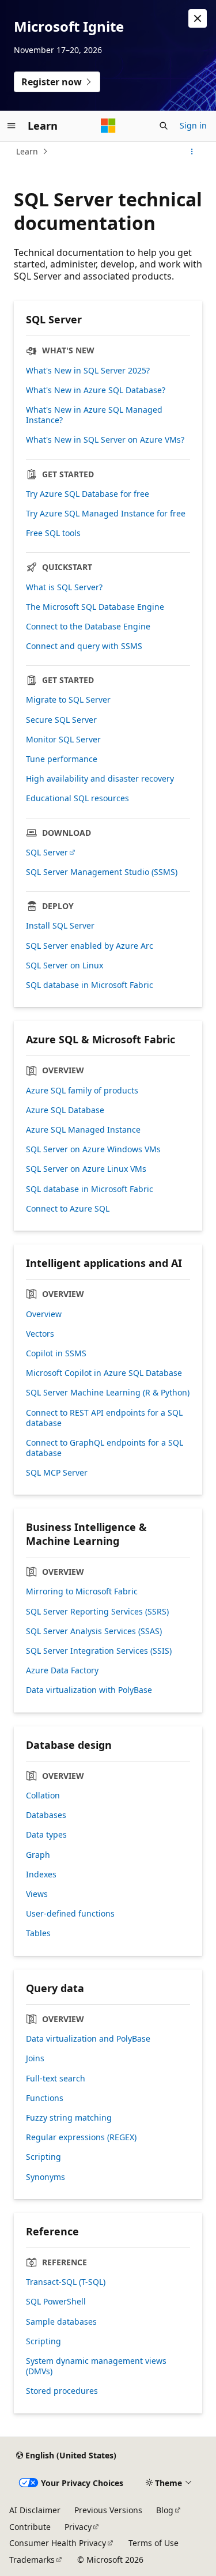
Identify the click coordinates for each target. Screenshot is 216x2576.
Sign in (193, 125)
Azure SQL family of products (82, 1091)
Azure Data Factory (62, 1670)
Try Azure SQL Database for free (88, 494)
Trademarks (32, 2560)
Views (37, 1894)
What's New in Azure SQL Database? (96, 390)
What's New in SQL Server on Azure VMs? (105, 440)
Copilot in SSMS (56, 1353)
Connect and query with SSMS (84, 646)
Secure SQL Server (61, 720)
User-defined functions (70, 1914)
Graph (38, 1855)
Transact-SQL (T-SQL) (66, 2282)
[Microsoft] (108, 126)
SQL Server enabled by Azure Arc (90, 946)
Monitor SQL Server (63, 740)
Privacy (78, 2527)
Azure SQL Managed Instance (83, 1130)
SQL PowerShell (56, 2302)
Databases (46, 1815)
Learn (27, 151)
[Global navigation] (12, 126)
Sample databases (61, 2322)
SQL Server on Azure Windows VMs (93, 1149)
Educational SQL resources (77, 798)
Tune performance (62, 759)
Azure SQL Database (65, 1110)
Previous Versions (108, 2510)
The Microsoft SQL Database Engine (95, 607)
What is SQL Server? (64, 587)
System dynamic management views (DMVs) (96, 2366)
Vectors (40, 1334)
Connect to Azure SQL (68, 1209)
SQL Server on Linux (65, 965)
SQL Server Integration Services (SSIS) (99, 1651)
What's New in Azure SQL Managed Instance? (94, 415)
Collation (43, 1796)
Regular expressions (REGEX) (81, 2137)
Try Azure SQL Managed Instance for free (106, 514)
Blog (165, 2510)
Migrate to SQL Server (68, 700)
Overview (44, 1314)
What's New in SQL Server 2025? (88, 371)
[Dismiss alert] (198, 18)
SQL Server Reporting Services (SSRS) (97, 1612)
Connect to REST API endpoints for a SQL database (104, 1418)
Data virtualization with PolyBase (89, 1690)
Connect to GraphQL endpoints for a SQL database (105, 1448)
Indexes (41, 1875)
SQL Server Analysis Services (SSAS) (94, 1631)
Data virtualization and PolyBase (88, 2039)
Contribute (30, 2527)
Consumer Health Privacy (58, 2543)
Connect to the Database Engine (88, 627)
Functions (45, 2098)
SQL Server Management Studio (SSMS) (102, 872)
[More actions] (192, 152)
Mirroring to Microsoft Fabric (82, 1591)
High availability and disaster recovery (100, 779)
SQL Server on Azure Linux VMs (86, 1169)
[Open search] (164, 126)
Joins (35, 2058)
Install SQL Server (60, 926)
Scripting (43, 2157)
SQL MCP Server (57, 1473)
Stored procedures (62, 2391)
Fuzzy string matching (69, 2118)
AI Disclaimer (35, 2510)
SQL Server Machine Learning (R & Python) (108, 1393)
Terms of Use (154, 2543)
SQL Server (47, 853)
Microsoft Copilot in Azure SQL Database (104, 1373)
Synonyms (46, 2177)
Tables (38, 1933)
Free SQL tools (53, 533)
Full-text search (56, 2079)
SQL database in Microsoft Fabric (90, 985)
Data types (46, 1835)
